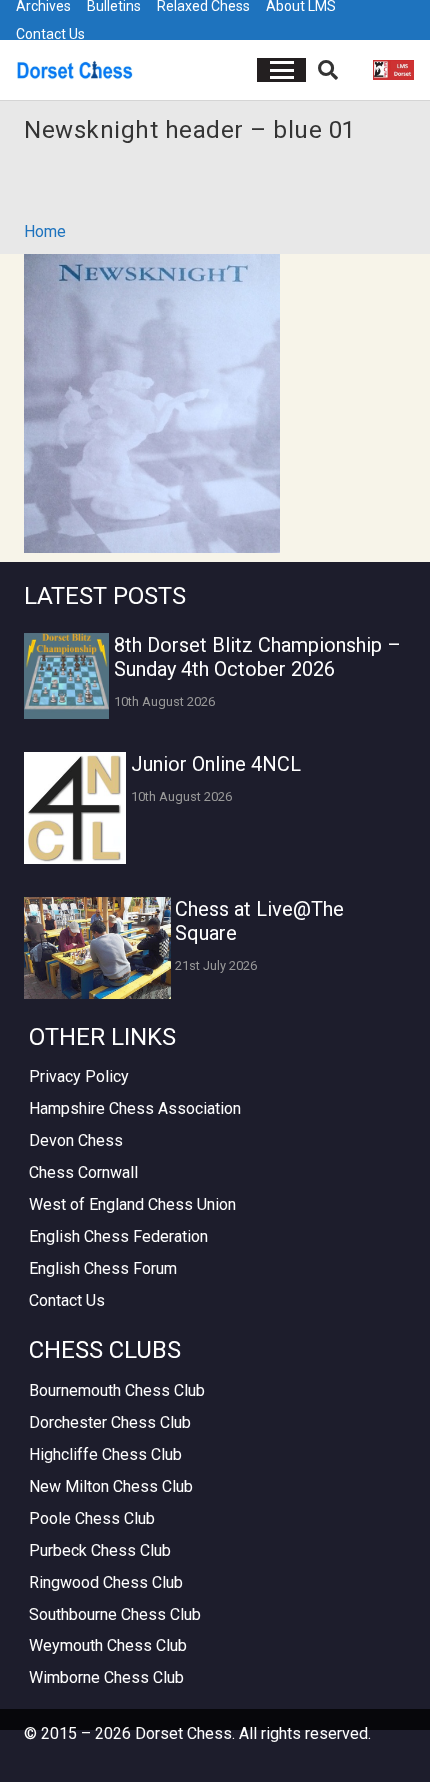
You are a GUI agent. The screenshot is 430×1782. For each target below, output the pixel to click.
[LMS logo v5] (393, 70)
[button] (282, 70)
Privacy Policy (79, 1076)
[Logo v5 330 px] (75, 70)
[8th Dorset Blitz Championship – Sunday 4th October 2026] (66, 675)
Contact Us (50, 34)
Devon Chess (76, 1140)
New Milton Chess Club (111, 1486)
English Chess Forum (103, 1268)
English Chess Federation (118, 1236)
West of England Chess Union (132, 1204)
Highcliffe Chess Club (105, 1454)
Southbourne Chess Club (115, 1614)
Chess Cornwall (83, 1172)
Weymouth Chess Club (108, 1645)
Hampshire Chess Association (135, 1108)
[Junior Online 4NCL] (75, 808)
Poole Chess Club (92, 1518)
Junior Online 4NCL (216, 764)
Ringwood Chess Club (106, 1582)
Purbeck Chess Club (100, 1550)
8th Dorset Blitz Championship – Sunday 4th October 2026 (257, 657)
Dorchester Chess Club (110, 1422)
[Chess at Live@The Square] (97, 948)
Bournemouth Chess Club (117, 1390)
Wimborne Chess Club (106, 1677)
